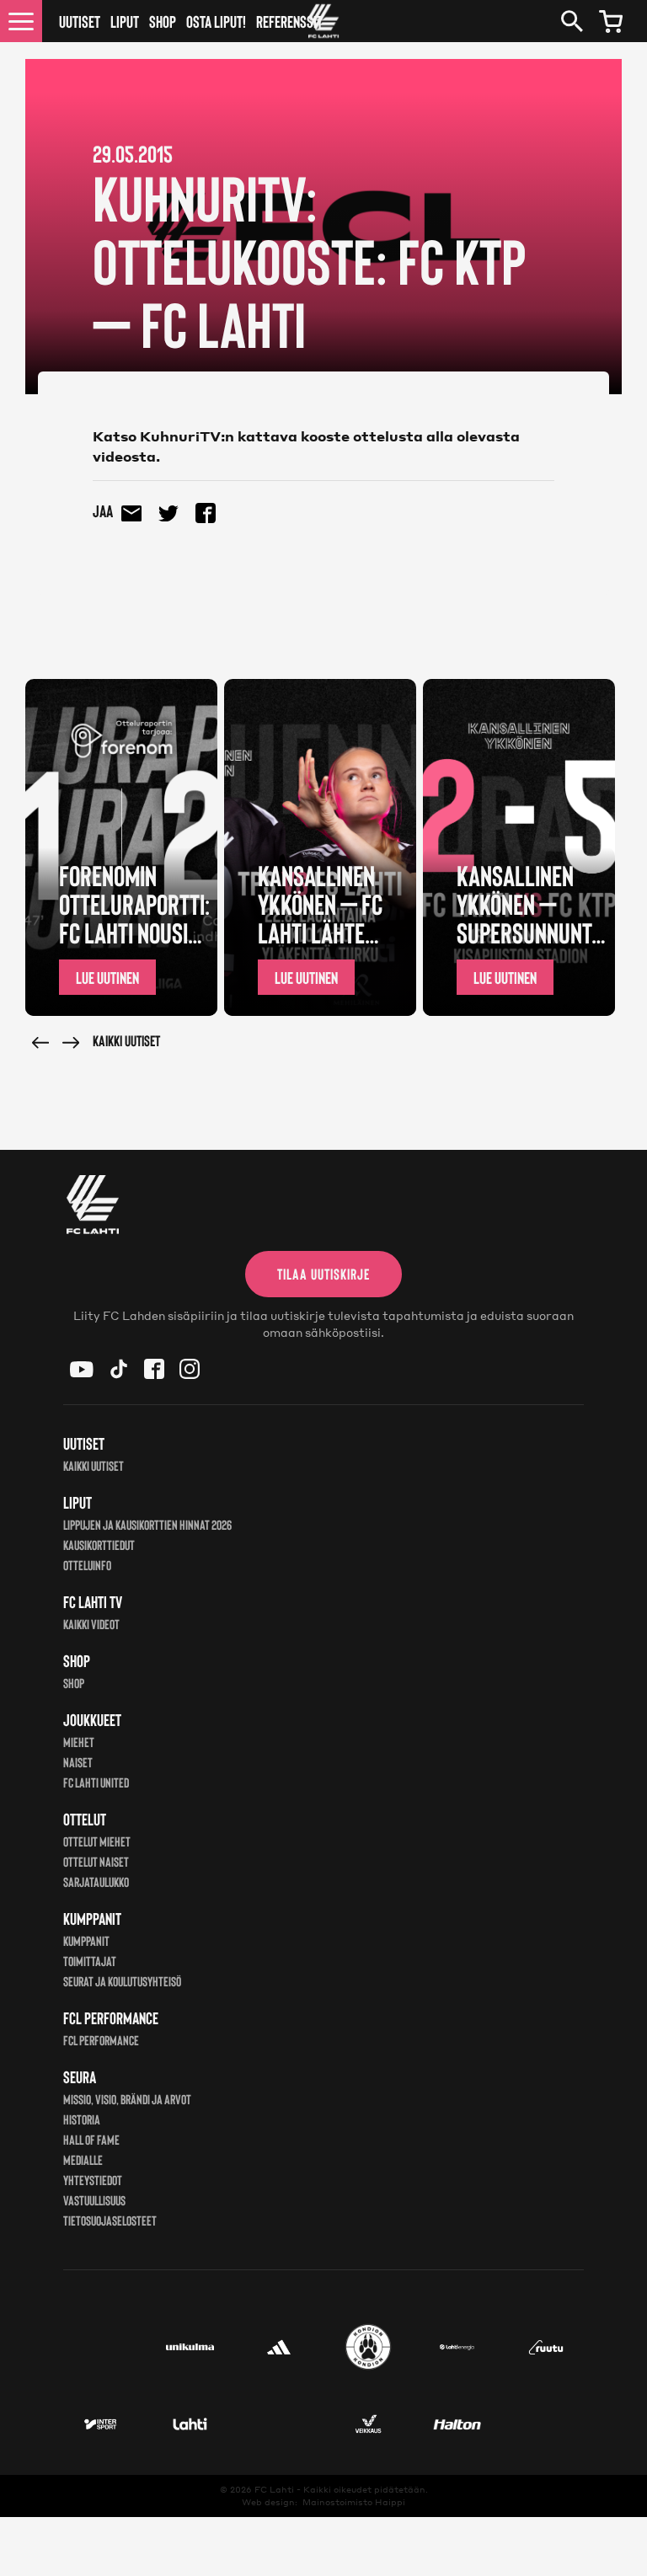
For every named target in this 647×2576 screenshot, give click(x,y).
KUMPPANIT (86, 1940)
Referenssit (289, 21)
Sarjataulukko (96, 1881)
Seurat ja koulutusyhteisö (122, 1981)
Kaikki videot (91, 1624)
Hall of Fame (91, 2139)
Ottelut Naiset (96, 1861)
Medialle (83, 2159)
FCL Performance (101, 2040)
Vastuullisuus (94, 2200)
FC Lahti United (96, 1782)
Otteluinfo (87, 1565)
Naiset (78, 1762)
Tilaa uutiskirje (323, 1274)
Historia (82, 2119)
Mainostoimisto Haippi (354, 2502)
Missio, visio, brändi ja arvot (127, 2099)
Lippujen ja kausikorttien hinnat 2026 (147, 1524)
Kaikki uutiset (126, 1040)
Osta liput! (216, 21)
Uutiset (80, 21)
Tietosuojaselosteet (110, 2220)
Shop (163, 21)
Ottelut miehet (97, 1841)
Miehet (79, 1742)
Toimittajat (90, 1961)
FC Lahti (274, 2489)
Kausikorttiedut (99, 1545)
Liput (125, 21)
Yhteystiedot (93, 2180)
